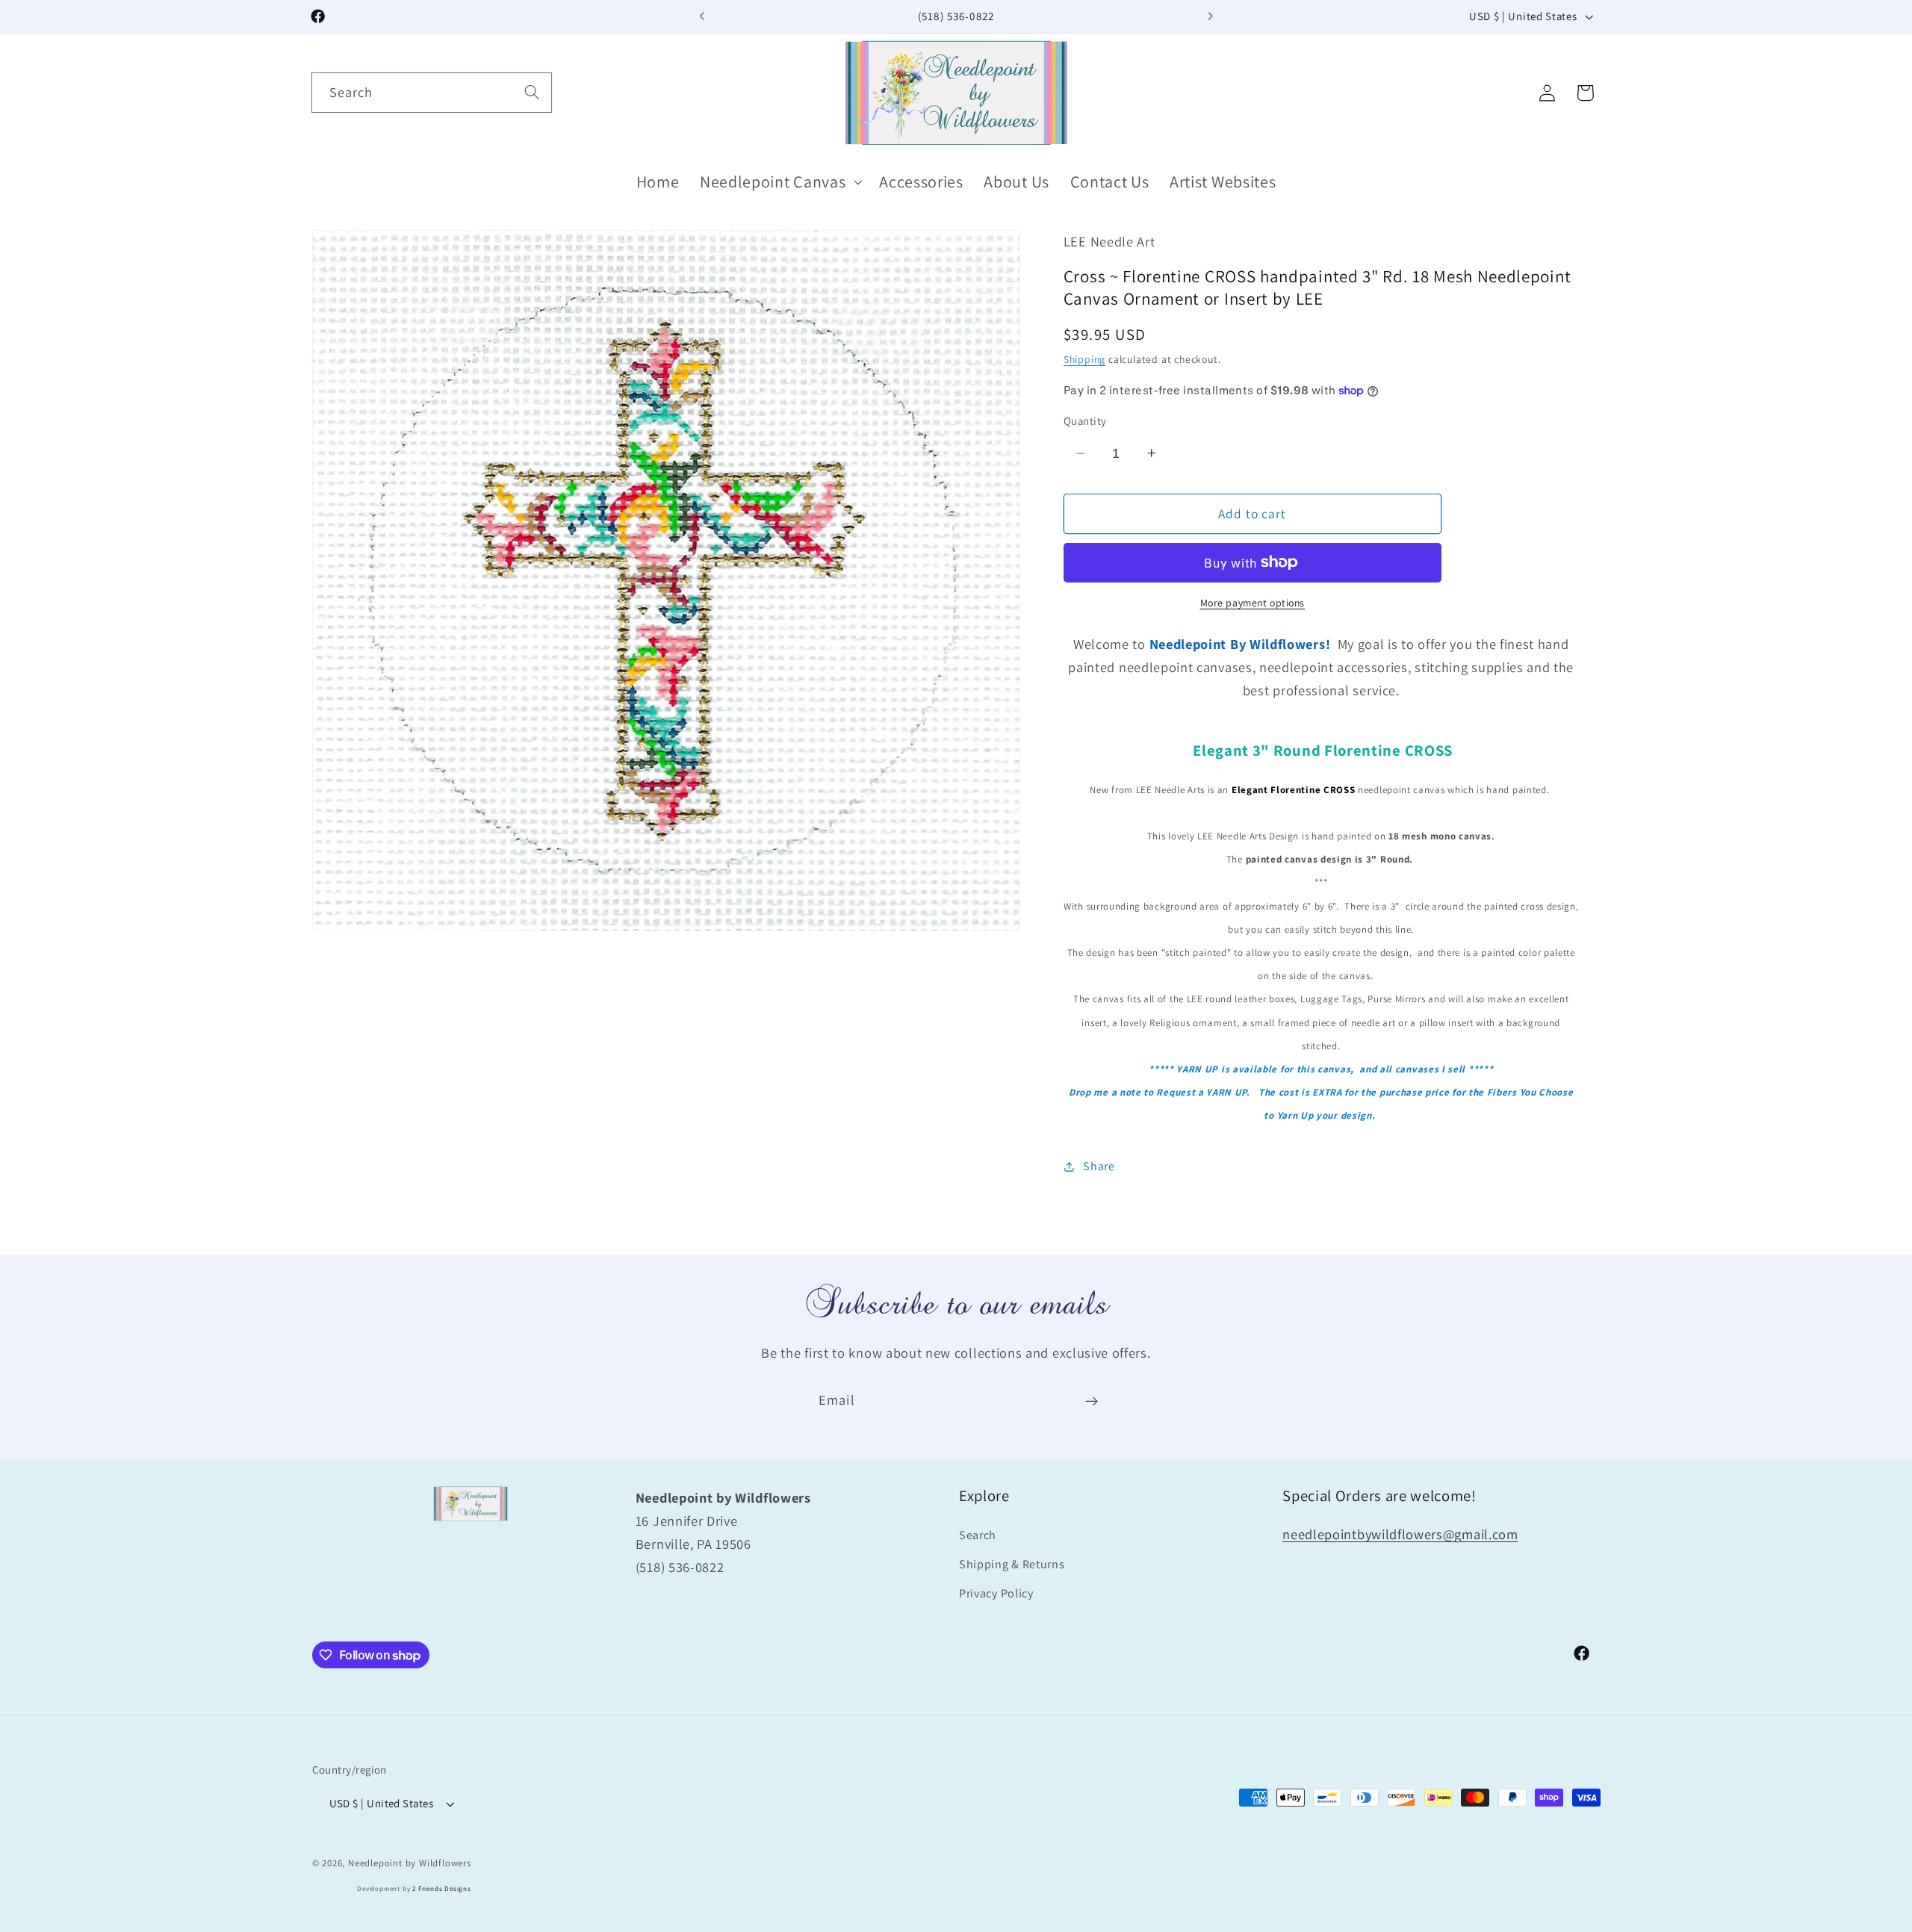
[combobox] (432, 93)
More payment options (1253, 603)
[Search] (532, 92)
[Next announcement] (1210, 16)
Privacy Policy (996, 1594)
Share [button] (1099, 1166)
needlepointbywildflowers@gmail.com (1400, 1535)
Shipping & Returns (1012, 1565)
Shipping (1084, 359)
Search (978, 1536)
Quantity (1085, 421)
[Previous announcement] (702, 16)
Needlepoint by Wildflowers (410, 1863)
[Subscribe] (1092, 1401)
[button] (779, 182)
